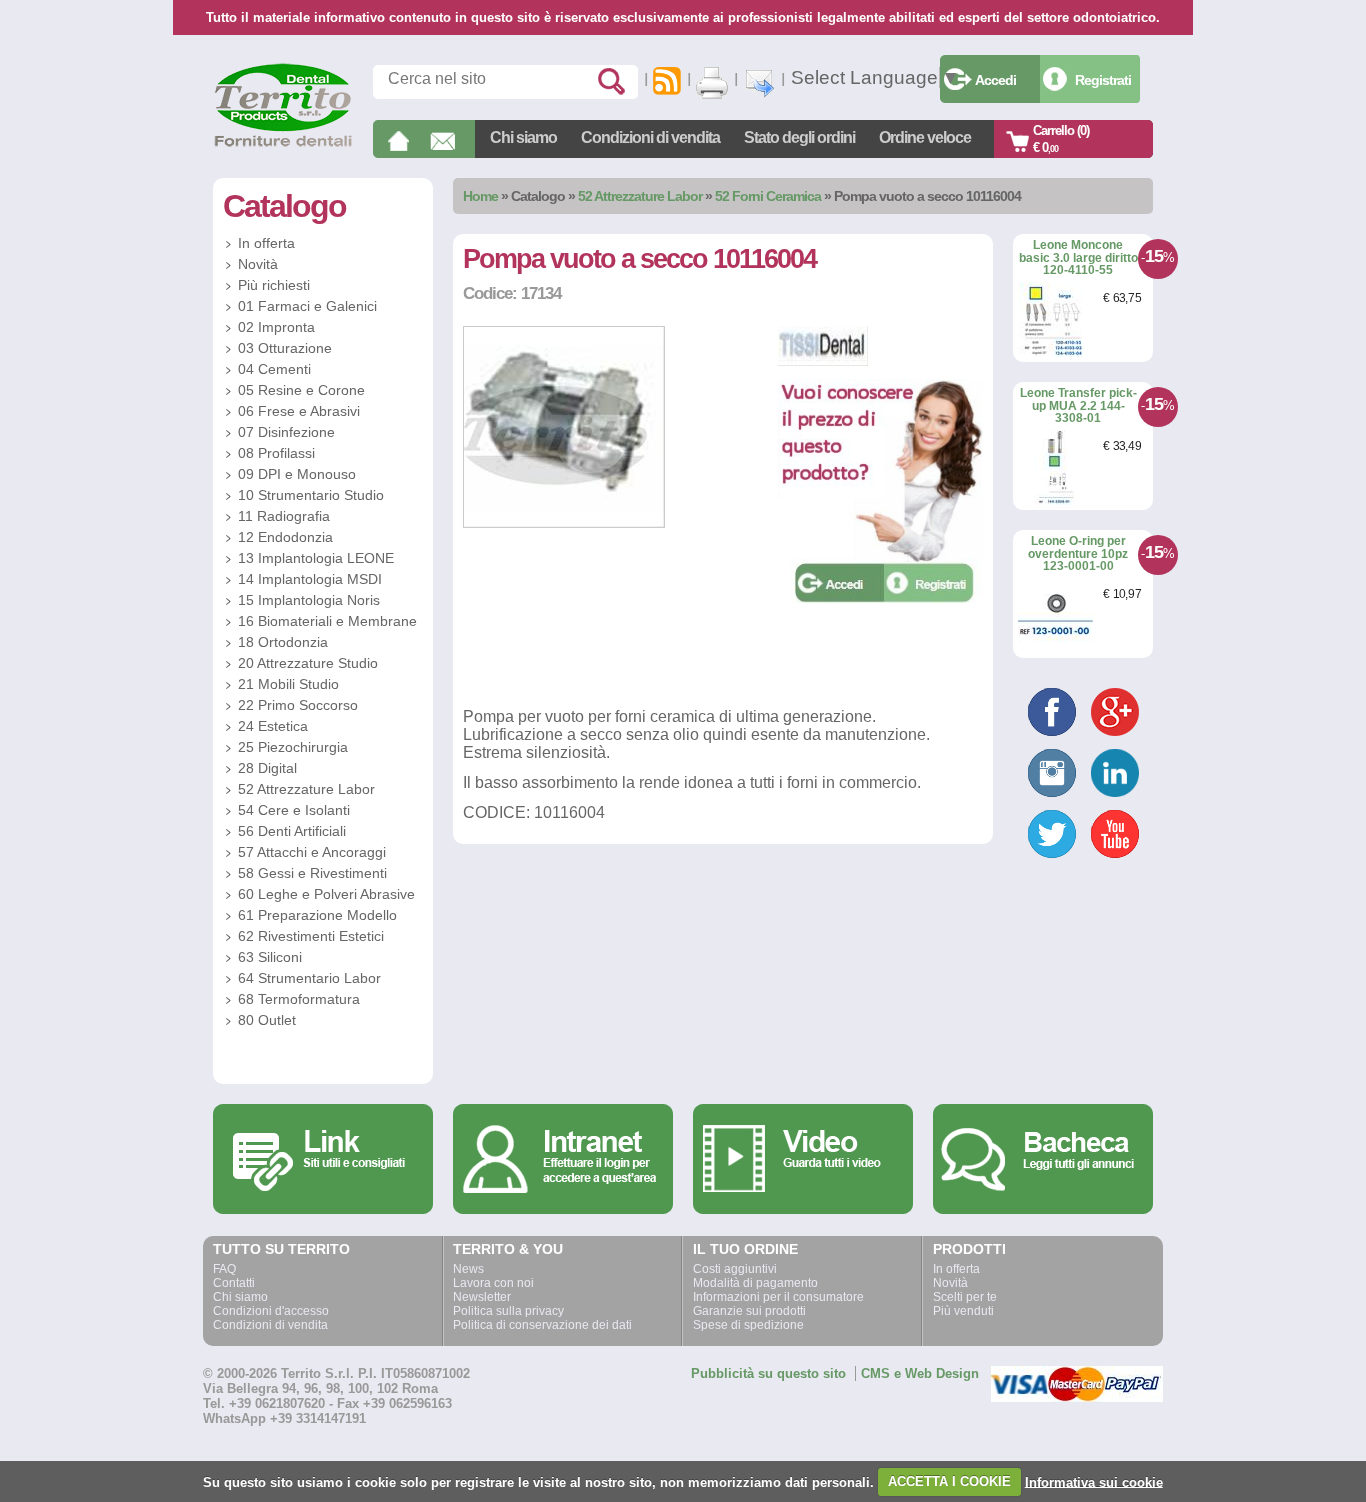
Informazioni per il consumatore (778, 1297)
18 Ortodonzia (283, 642)
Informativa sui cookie (1094, 1481)
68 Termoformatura (299, 999)
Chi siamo (523, 137)
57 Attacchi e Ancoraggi (312, 852)
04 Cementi (274, 369)
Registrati (1103, 80)
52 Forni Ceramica (768, 196)
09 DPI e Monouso (297, 474)
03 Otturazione (285, 348)
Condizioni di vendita (650, 137)
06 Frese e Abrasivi (299, 411)
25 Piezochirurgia (293, 747)
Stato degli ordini (799, 137)
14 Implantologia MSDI (310, 579)
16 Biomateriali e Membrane (327, 621)
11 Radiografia (284, 516)
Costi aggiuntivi (735, 1269)
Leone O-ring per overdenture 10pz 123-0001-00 (1078, 553)
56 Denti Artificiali (292, 831)
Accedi (995, 80)
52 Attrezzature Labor (640, 196)
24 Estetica (273, 726)
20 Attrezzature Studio (308, 663)
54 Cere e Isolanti (294, 810)
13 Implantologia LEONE (316, 558)
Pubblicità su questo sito (768, 1373)
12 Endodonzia (285, 537)
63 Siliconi (270, 957)
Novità (258, 264)
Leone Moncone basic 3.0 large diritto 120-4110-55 (1078, 257)
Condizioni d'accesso (271, 1311)
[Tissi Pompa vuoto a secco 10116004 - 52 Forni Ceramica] (564, 523)
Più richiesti (274, 285)
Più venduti (963, 1311)
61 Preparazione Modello (317, 915)
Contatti (234, 1283)
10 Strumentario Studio (311, 495)
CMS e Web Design (920, 1373)
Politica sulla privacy (508, 1311)
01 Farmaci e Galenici (307, 306)
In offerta (266, 243)
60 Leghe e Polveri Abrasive (326, 894)
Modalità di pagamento (755, 1283)
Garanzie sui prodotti (749, 1311)
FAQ (224, 1269)
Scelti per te (965, 1297)
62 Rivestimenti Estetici (311, 936)
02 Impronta (276, 327)
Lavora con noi (493, 1283)
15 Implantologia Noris (309, 600)
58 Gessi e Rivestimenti (312, 873)
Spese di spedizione (748, 1325)
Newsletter (482, 1297)
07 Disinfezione (286, 432)
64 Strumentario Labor (309, 978)
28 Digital (267, 768)
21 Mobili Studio (288, 684)
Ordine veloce (925, 137)
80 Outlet (267, 1020)
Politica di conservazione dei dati (542, 1325)
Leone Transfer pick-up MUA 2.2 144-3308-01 (1078, 405)
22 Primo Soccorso (298, 705)
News (468, 1269)
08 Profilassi (276, 453)
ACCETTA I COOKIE (949, 1481)
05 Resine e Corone (301, 390)
